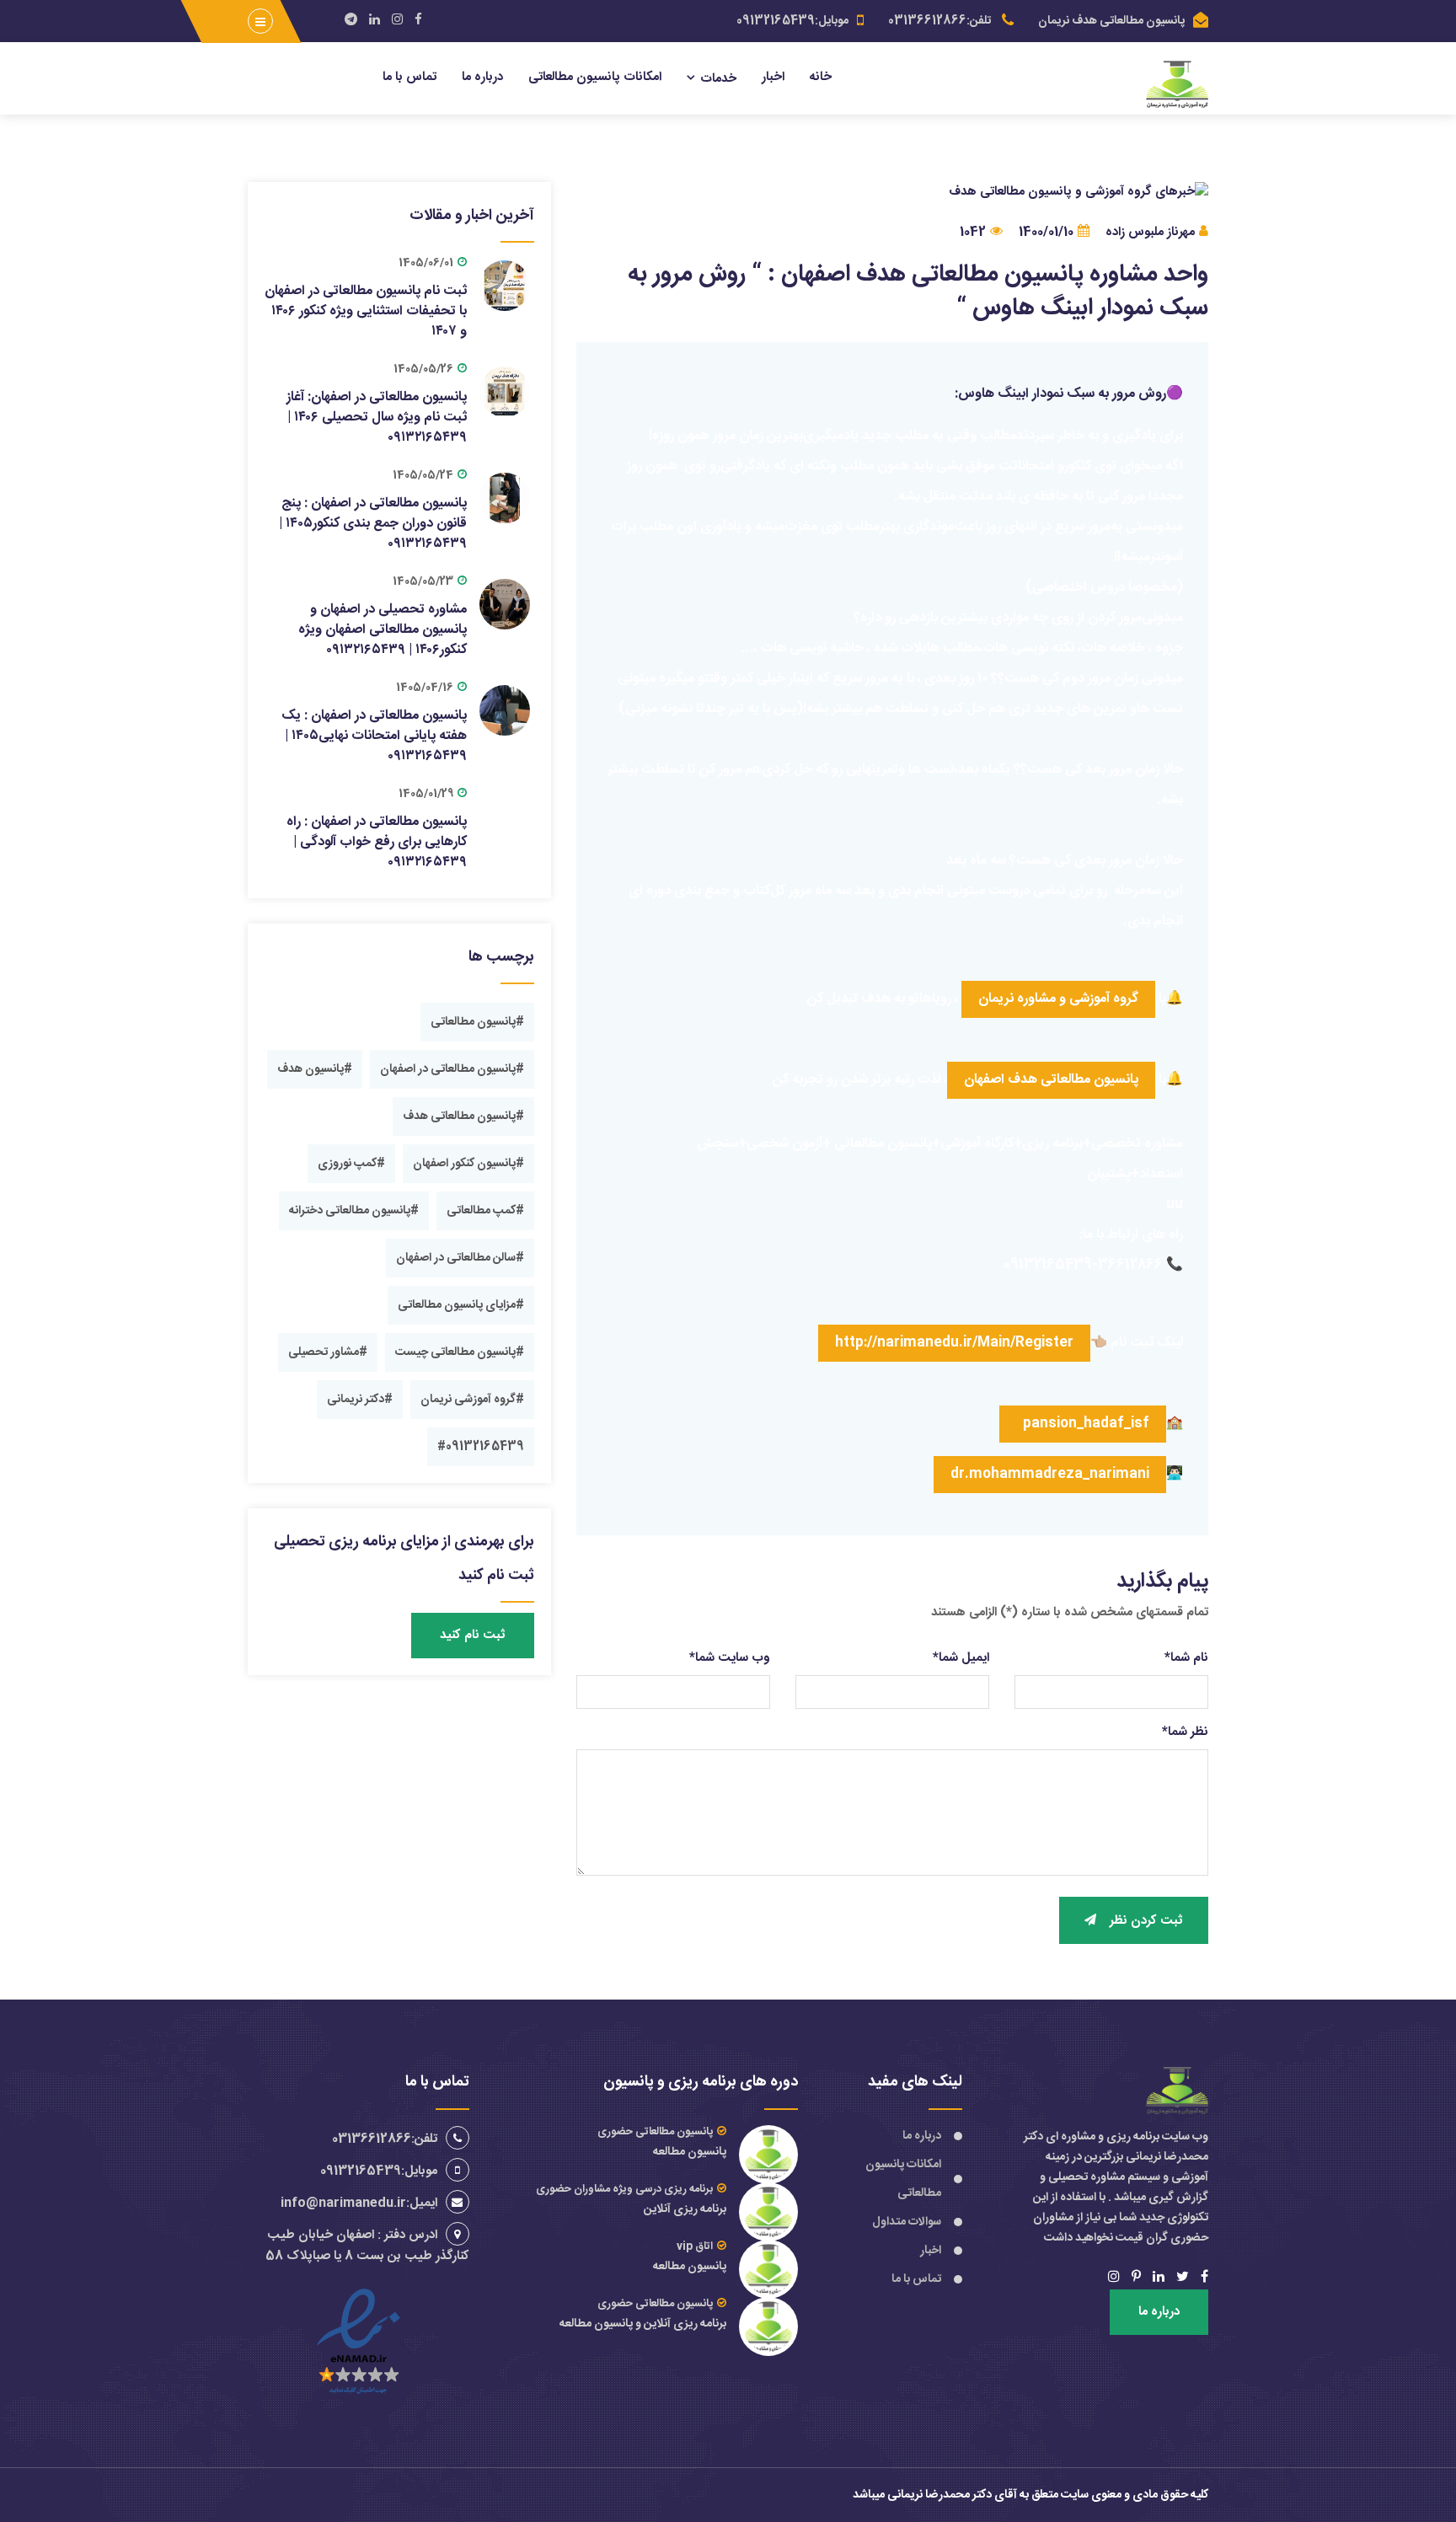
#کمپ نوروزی (351, 1164)
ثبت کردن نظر (1146, 1921)
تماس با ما (409, 77)
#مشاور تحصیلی (328, 1352)
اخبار (773, 77)
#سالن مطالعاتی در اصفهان (460, 1258)
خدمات (718, 79)
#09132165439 (481, 1447)
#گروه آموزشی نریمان (472, 1400)
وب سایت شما (730, 1658)
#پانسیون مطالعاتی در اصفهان (452, 1069)
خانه (821, 77)
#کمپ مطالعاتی (485, 1211)
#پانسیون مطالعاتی (477, 1022)
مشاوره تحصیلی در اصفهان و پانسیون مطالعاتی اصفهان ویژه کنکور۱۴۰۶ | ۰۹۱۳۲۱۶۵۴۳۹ (383, 630)
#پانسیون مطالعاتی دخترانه (354, 1211)
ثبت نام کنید (473, 1635)
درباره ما (482, 77)
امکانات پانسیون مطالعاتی (595, 77)
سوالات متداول (907, 2222)
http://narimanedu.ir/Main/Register (954, 1343)
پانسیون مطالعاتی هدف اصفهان (1051, 1080)
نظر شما (1185, 1732)
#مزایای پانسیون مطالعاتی (461, 1305)
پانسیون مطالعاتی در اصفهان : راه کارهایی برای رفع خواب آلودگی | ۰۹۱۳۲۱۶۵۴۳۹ (377, 842)
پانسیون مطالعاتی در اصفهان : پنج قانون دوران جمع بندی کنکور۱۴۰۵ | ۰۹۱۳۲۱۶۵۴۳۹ (373, 524)
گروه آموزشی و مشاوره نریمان (1058, 999)
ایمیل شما (961, 1658)
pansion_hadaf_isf (1083, 1424)
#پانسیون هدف (315, 1069)
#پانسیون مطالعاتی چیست (460, 1352)
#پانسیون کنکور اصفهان (468, 1164)
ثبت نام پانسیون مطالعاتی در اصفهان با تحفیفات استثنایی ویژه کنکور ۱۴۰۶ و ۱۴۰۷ (366, 311)
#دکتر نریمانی (360, 1400)
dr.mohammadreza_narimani (1050, 1474)
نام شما (1186, 1658)
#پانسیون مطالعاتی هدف (463, 1116)
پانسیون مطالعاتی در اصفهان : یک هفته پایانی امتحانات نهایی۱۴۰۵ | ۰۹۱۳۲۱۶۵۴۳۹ (374, 736)
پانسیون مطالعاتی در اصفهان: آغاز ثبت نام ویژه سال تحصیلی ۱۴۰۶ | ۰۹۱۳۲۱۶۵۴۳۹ (377, 418)
